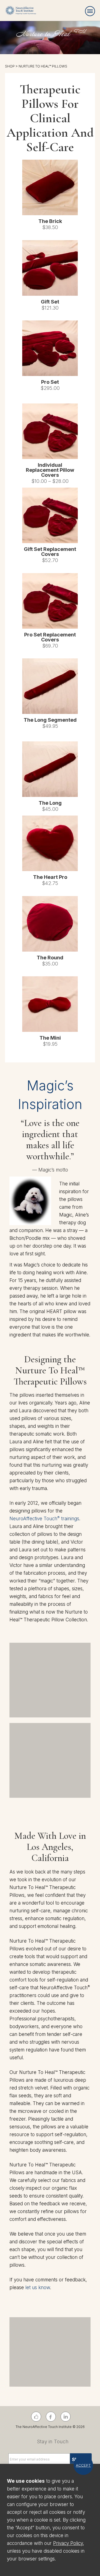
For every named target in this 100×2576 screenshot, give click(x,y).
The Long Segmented (50, 720)
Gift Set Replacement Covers (50, 552)
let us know (38, 2287)
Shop (10, 66)
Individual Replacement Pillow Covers (50, 470)
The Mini (50, 1038)
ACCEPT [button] (83, 2465)
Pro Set (50, 382)
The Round (50, 958)
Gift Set (50, 302)
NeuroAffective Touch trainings (44, 1519)
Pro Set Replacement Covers (50, 637)
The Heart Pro (50, 877)
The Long (50, 803)
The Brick (50, 221)
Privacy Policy (68, 2543)
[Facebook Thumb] (36, 2417)
